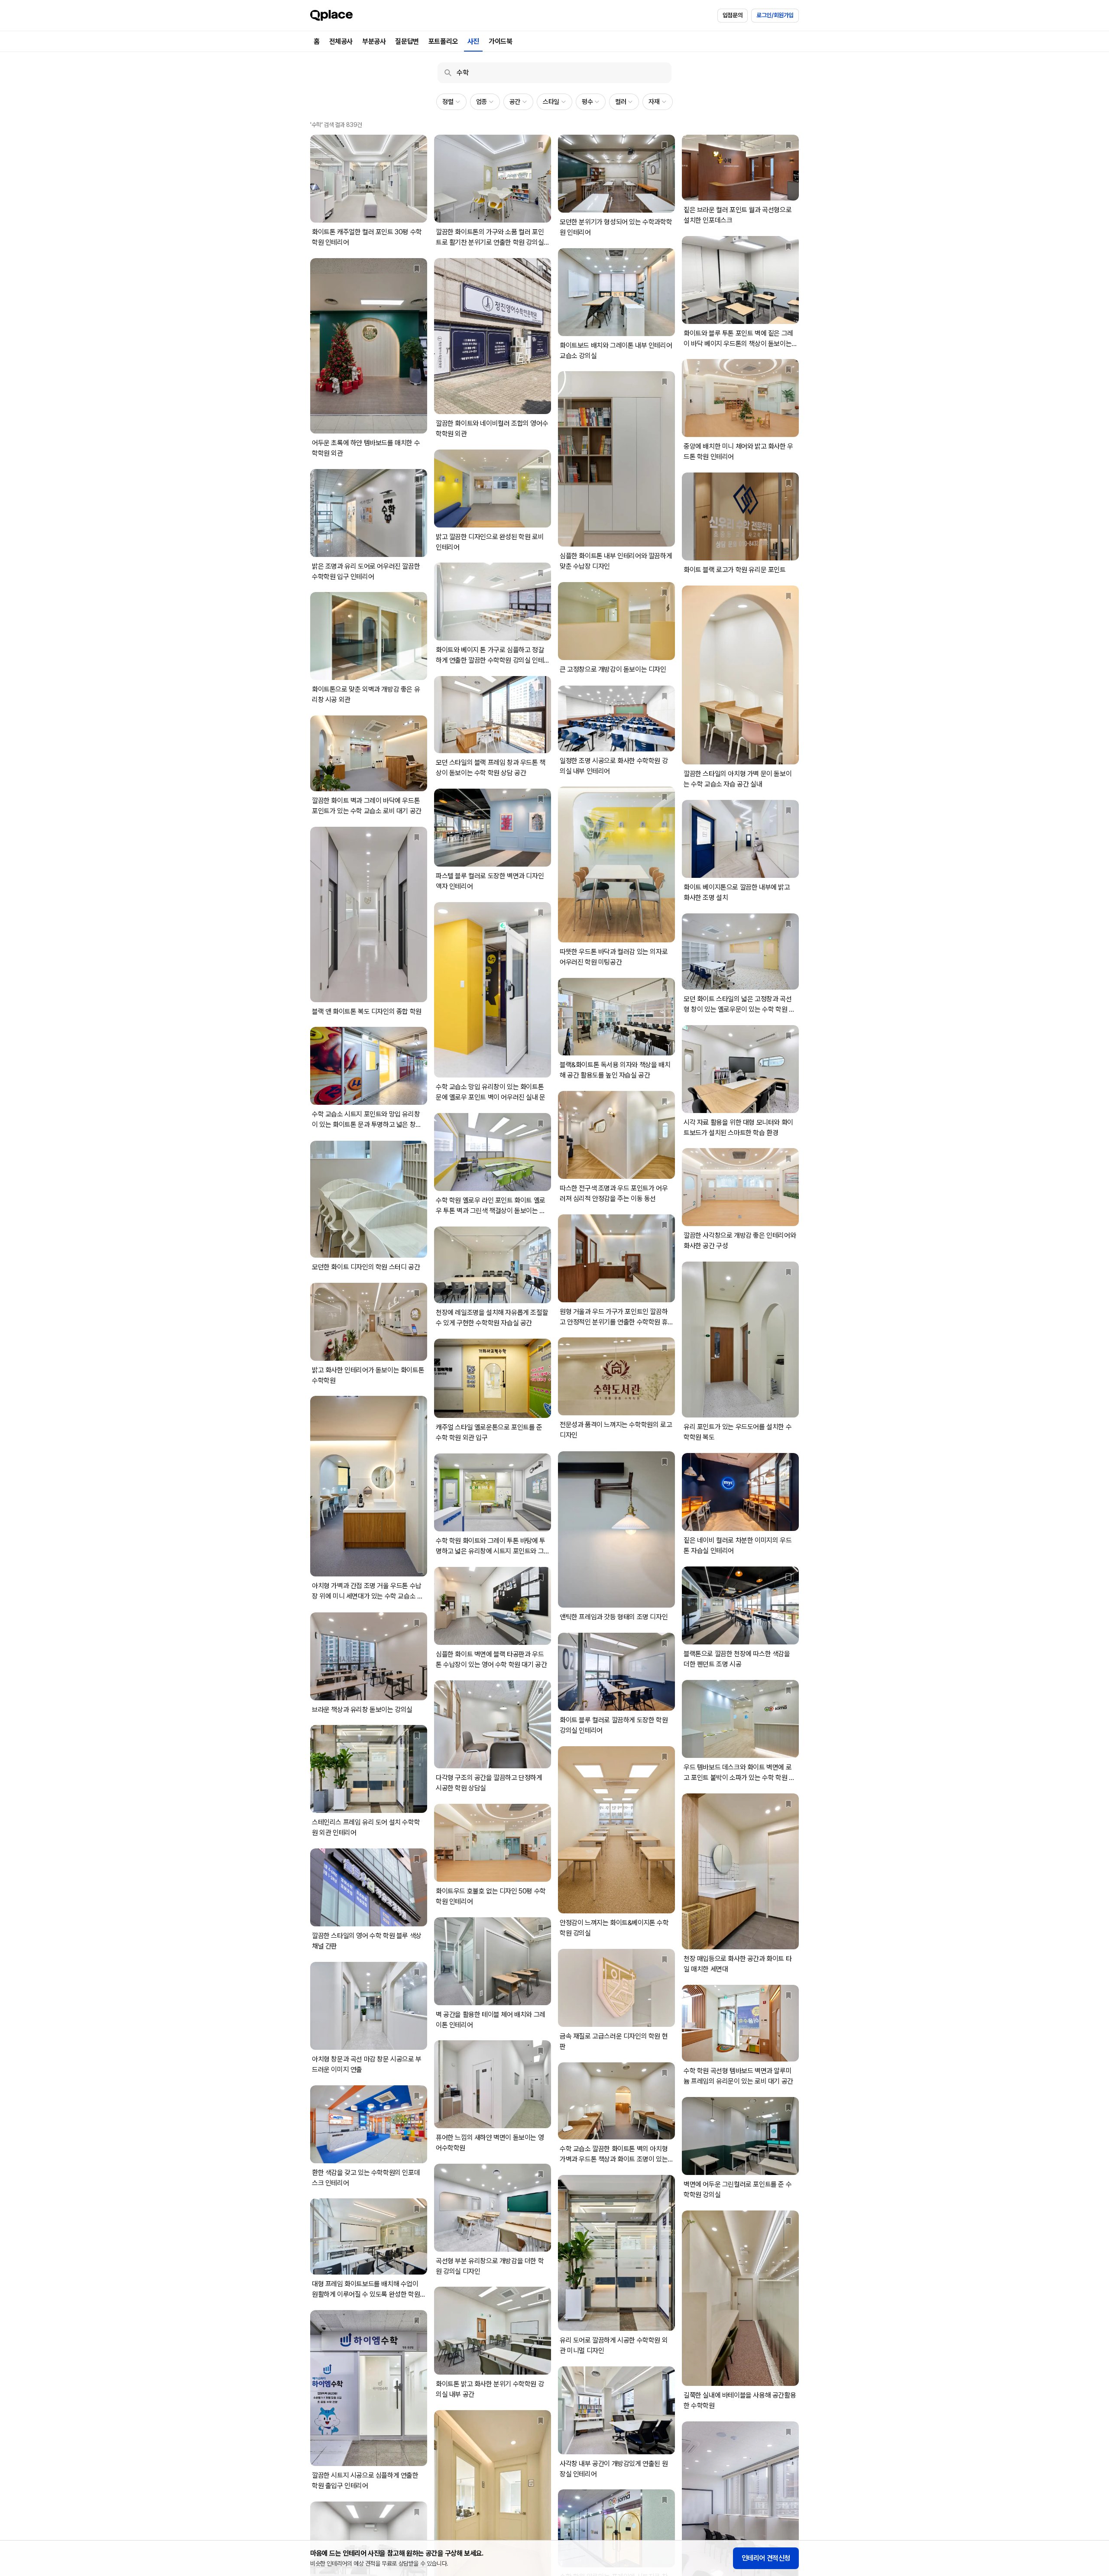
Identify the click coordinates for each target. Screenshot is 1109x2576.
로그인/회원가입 (775, 15)
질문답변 (407, 41)
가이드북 (500, 41)
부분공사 (374, 41)
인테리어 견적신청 (766, 2558)
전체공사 (341, 41)
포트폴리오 (443, 41)
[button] (451, 102)
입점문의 (733, 15)
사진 (473, 41)
